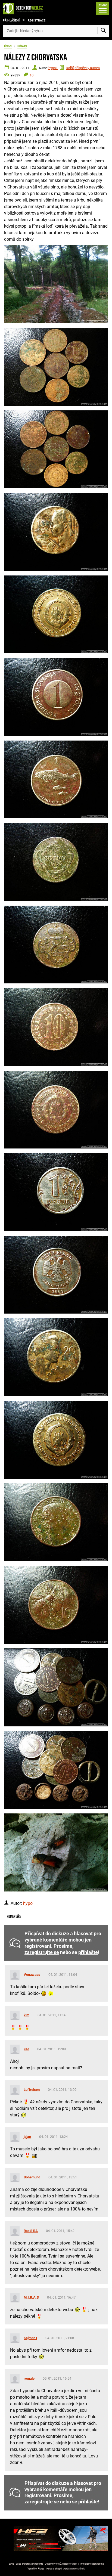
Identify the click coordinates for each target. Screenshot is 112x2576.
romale (29, 2378)
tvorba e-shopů (54, 2569)
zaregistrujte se (42, 1952)
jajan (27, 2137)
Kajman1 (30, 2338)
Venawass (32, 1975)
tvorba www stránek (74, 2569)
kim (27, 2015)
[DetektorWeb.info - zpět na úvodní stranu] (24, 8)
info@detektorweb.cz (92, 2564)
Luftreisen (32, 2090)
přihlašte (88, 1952)
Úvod (8, 46)
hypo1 (53, 68)
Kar (26, 2049)
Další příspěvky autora (83, 68)
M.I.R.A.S (31, 2297)
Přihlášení (11, 21)
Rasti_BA (31, 2231)
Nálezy (22, 46)
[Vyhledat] (103, 31)
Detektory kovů (53, 2564)
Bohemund (32, 2177)
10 (32, 75)
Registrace (37, 21)
